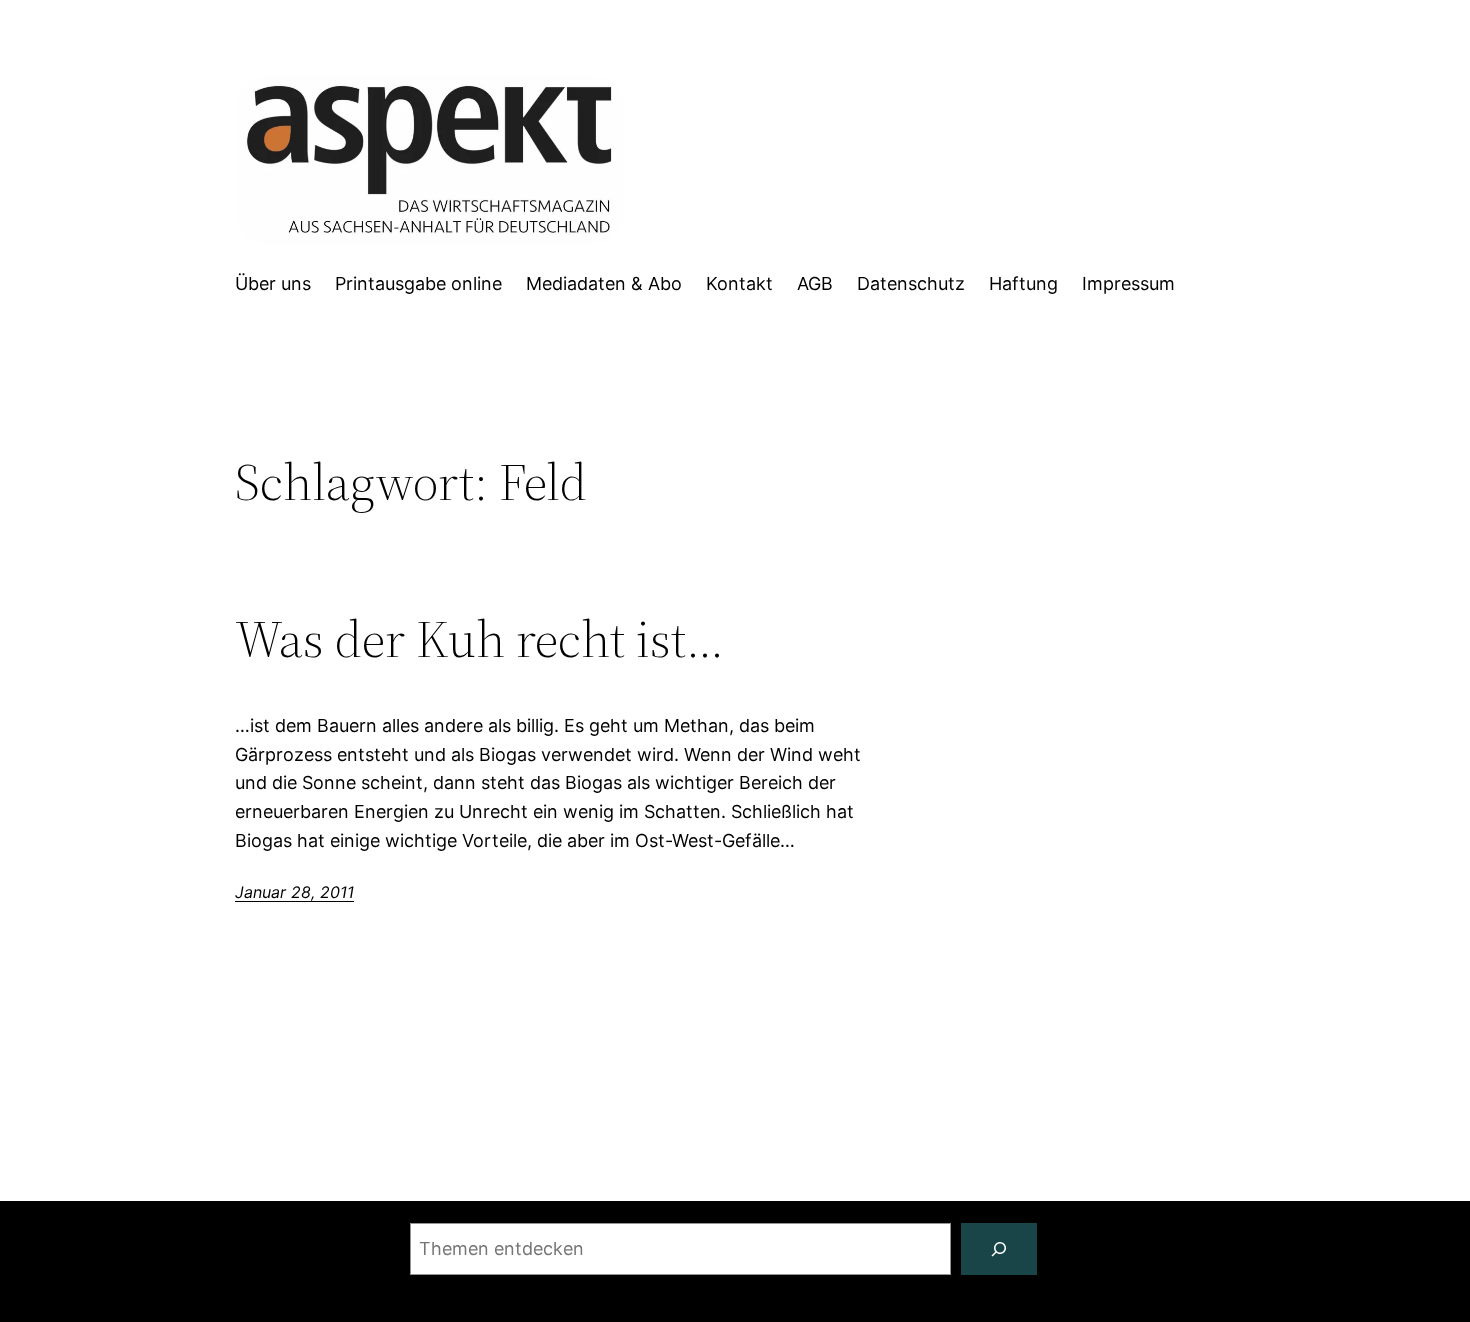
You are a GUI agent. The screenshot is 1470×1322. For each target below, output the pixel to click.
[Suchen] (999, 1249)
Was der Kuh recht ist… (479, 639)
